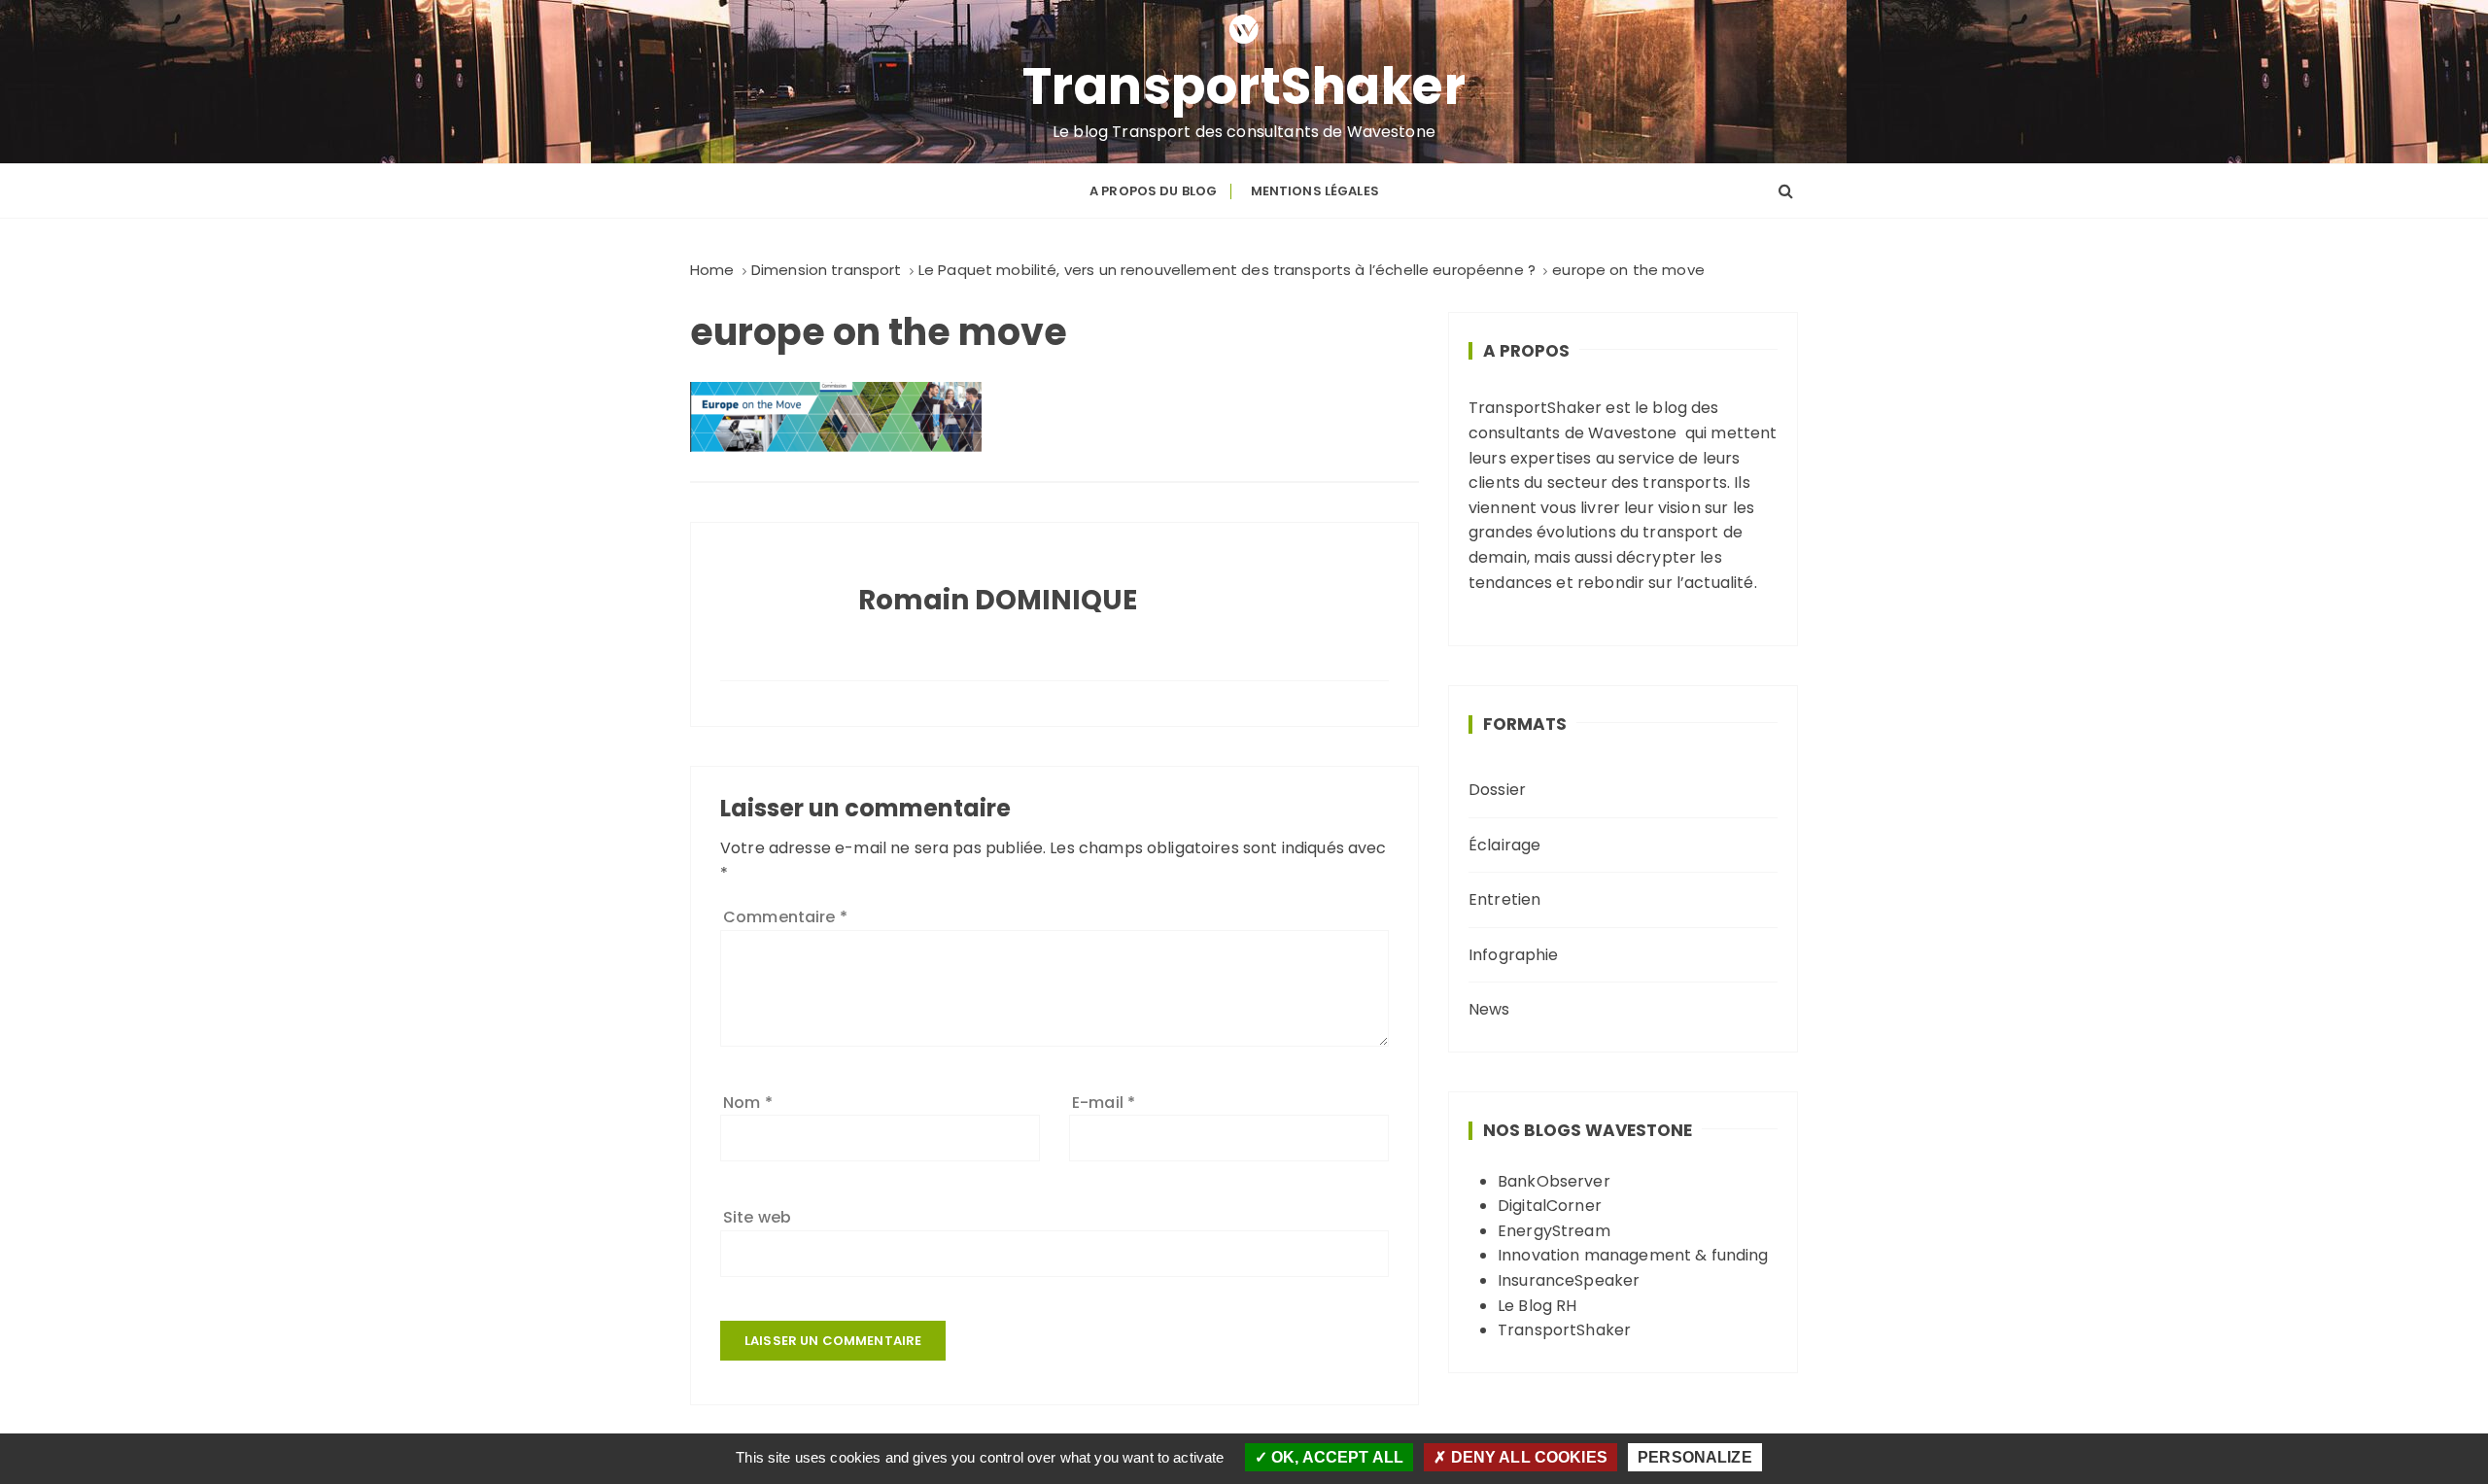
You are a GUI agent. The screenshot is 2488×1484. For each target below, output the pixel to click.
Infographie (1514, 955)
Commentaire (785, 917)
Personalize (1695, 1457)
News (1489, 1009)
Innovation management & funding (1633, 1255)
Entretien (1504, 899)
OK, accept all (1335, 1457)
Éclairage (1504, 845)
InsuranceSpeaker (1569, 1280)
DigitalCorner (1550, 1206)
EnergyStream (1554, 1231)
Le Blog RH (1538, 1306)
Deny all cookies (1527, 1457)
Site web (757, 1217)
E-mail (1104, 1103)
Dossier (1497, 790)
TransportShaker (1244, 86)
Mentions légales (1315, 191)
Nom (748, 1103)
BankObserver (1554, 1181)
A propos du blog (1153, 191)
